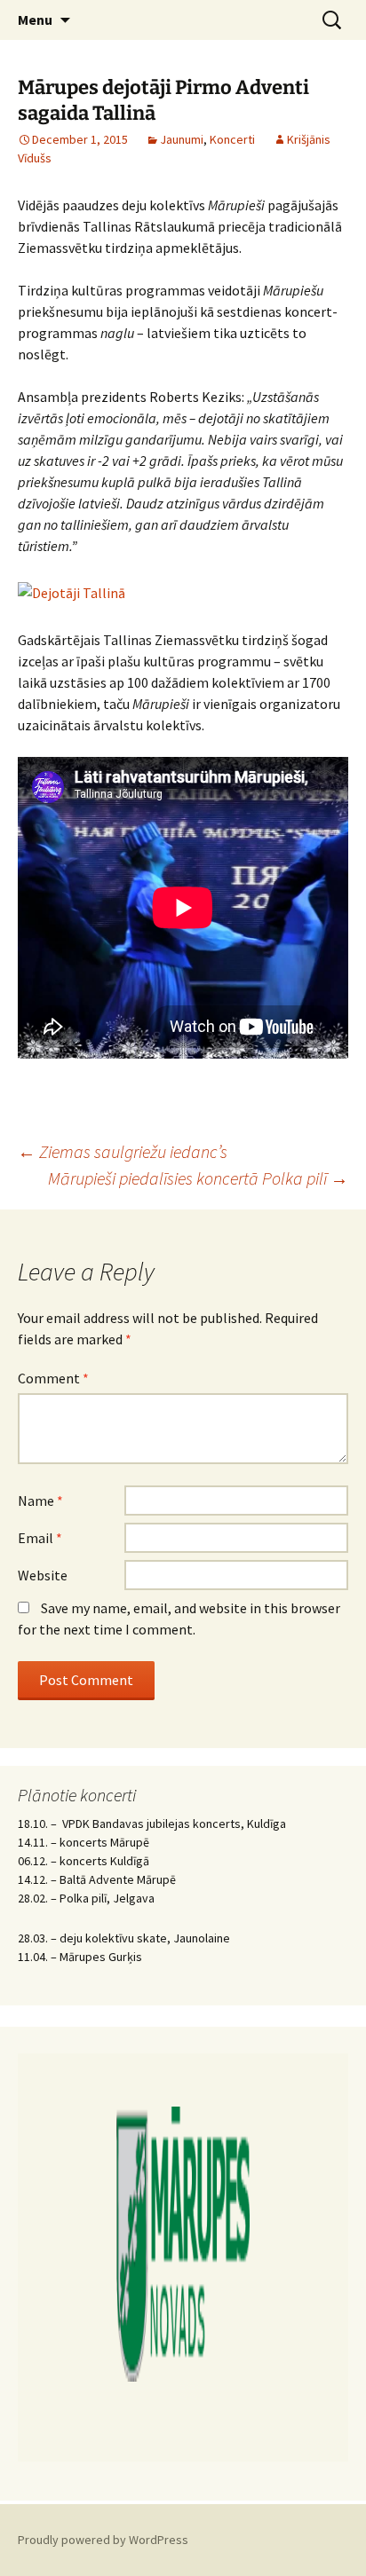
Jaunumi (182, 139)
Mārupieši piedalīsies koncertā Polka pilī (198, 1178)
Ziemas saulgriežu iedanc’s (123, 1151)
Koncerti (232, 139)
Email (40, 1538)
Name (40, 1501)
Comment (53, 1378)
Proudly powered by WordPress (103, 2540)
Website (43, 1575)
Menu (35, 20)
